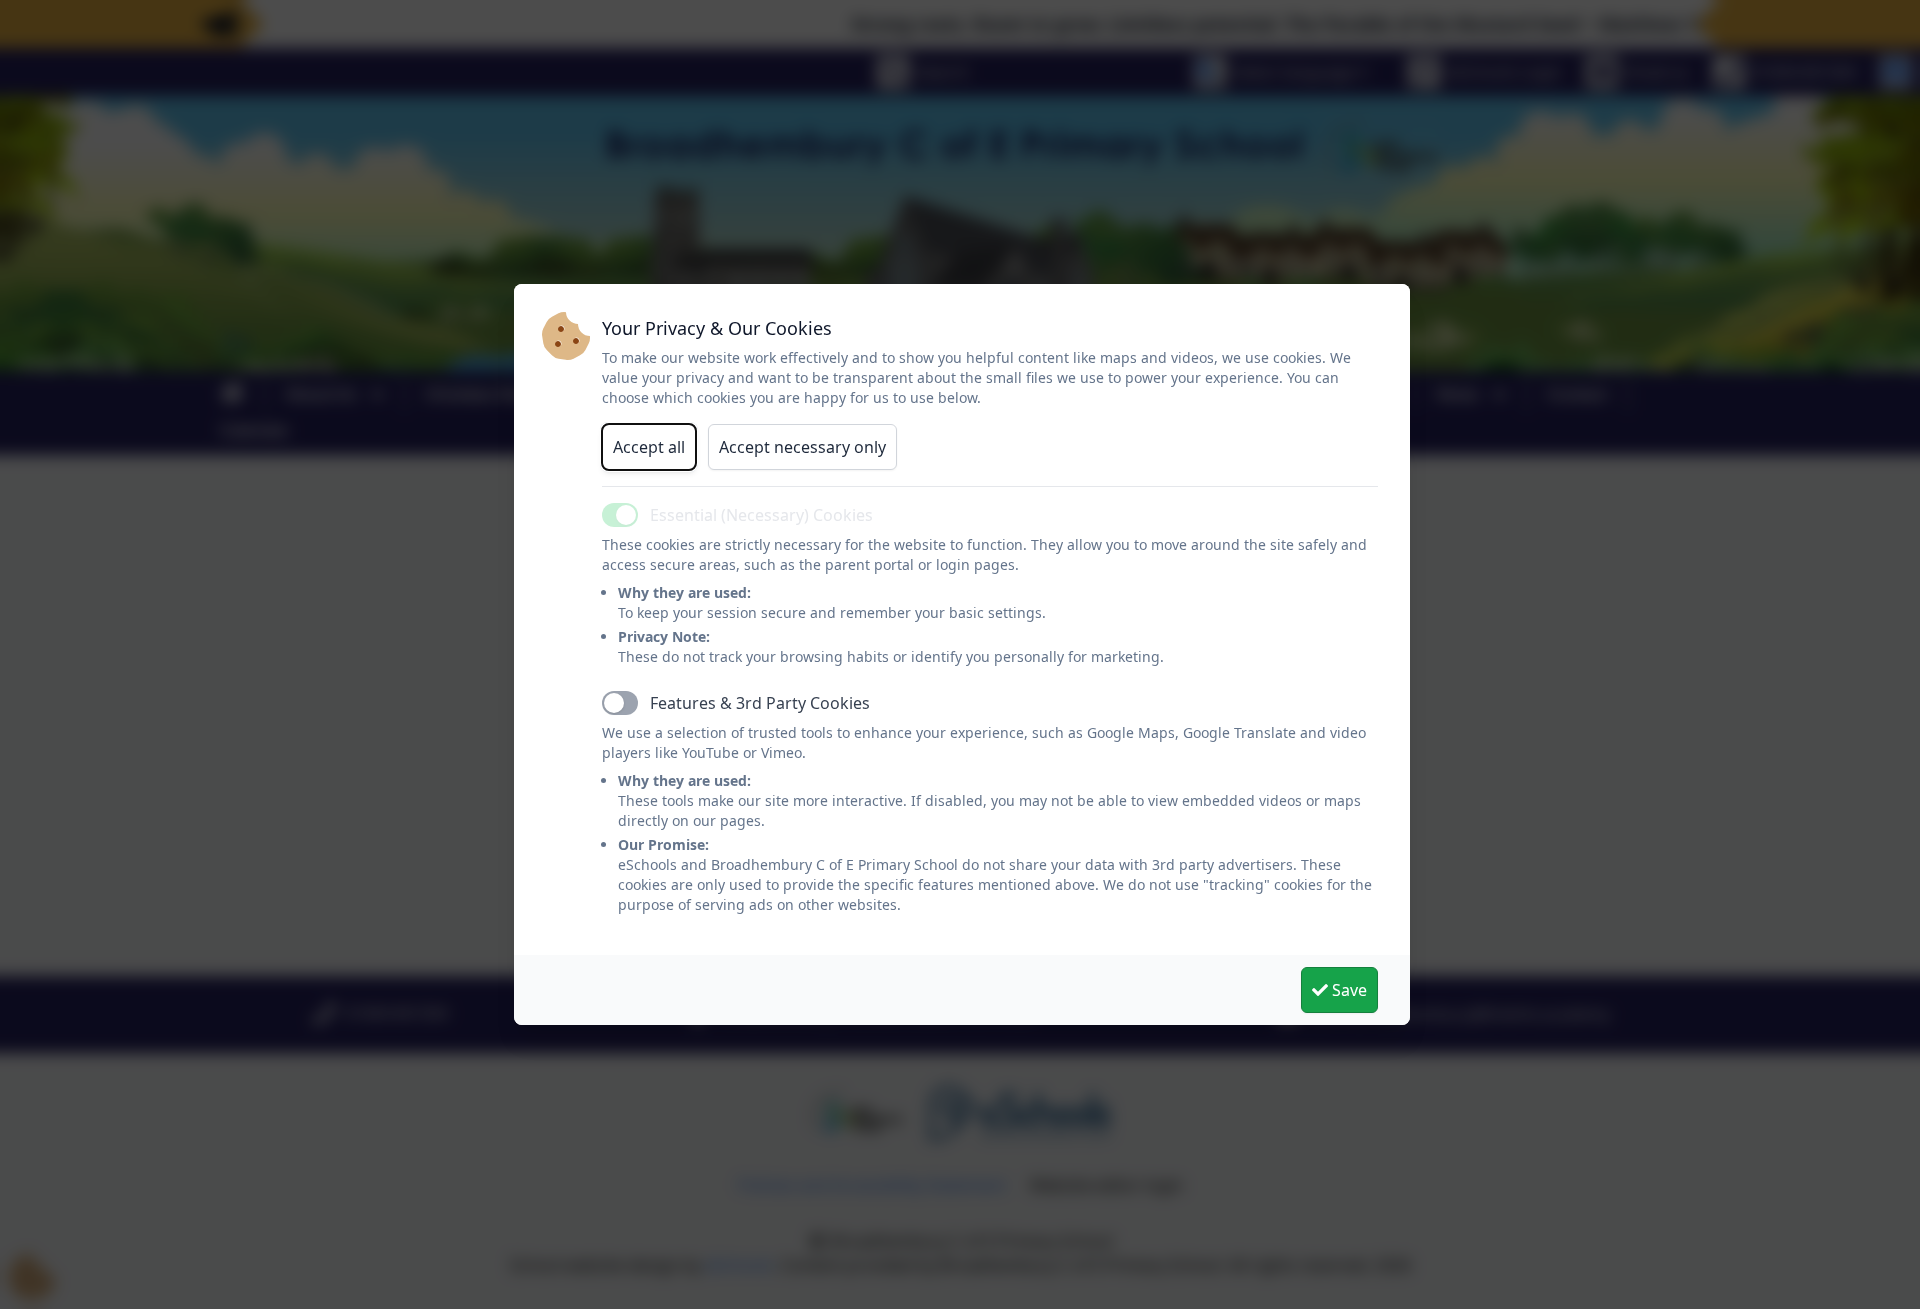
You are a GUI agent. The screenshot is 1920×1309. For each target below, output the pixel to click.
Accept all (649, 447)
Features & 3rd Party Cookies (760, 703)
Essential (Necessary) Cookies (761, 515)
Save (1347, 990)
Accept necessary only (802, 447)
